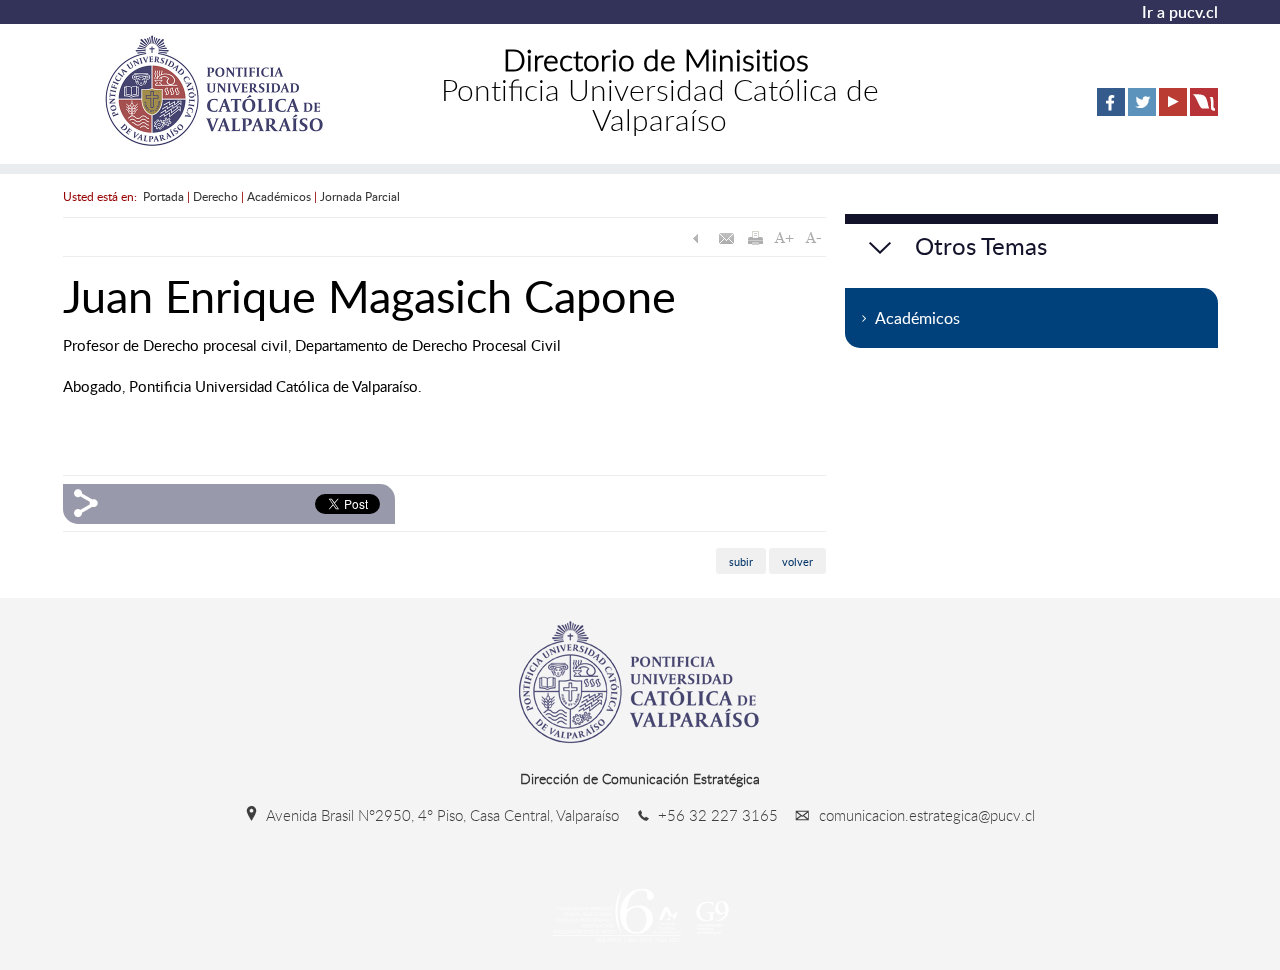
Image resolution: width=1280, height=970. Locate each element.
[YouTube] (1173, 111)
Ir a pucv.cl (1180, 12)
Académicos (279, 196)
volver (797, 560)
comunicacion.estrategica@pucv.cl (925, 815)
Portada (163, 196)
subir (741, 560)
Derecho (215, 196)
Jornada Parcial (360, 196)
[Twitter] (1142, 111)
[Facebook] (1111, 111)
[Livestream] (1204, 111)
